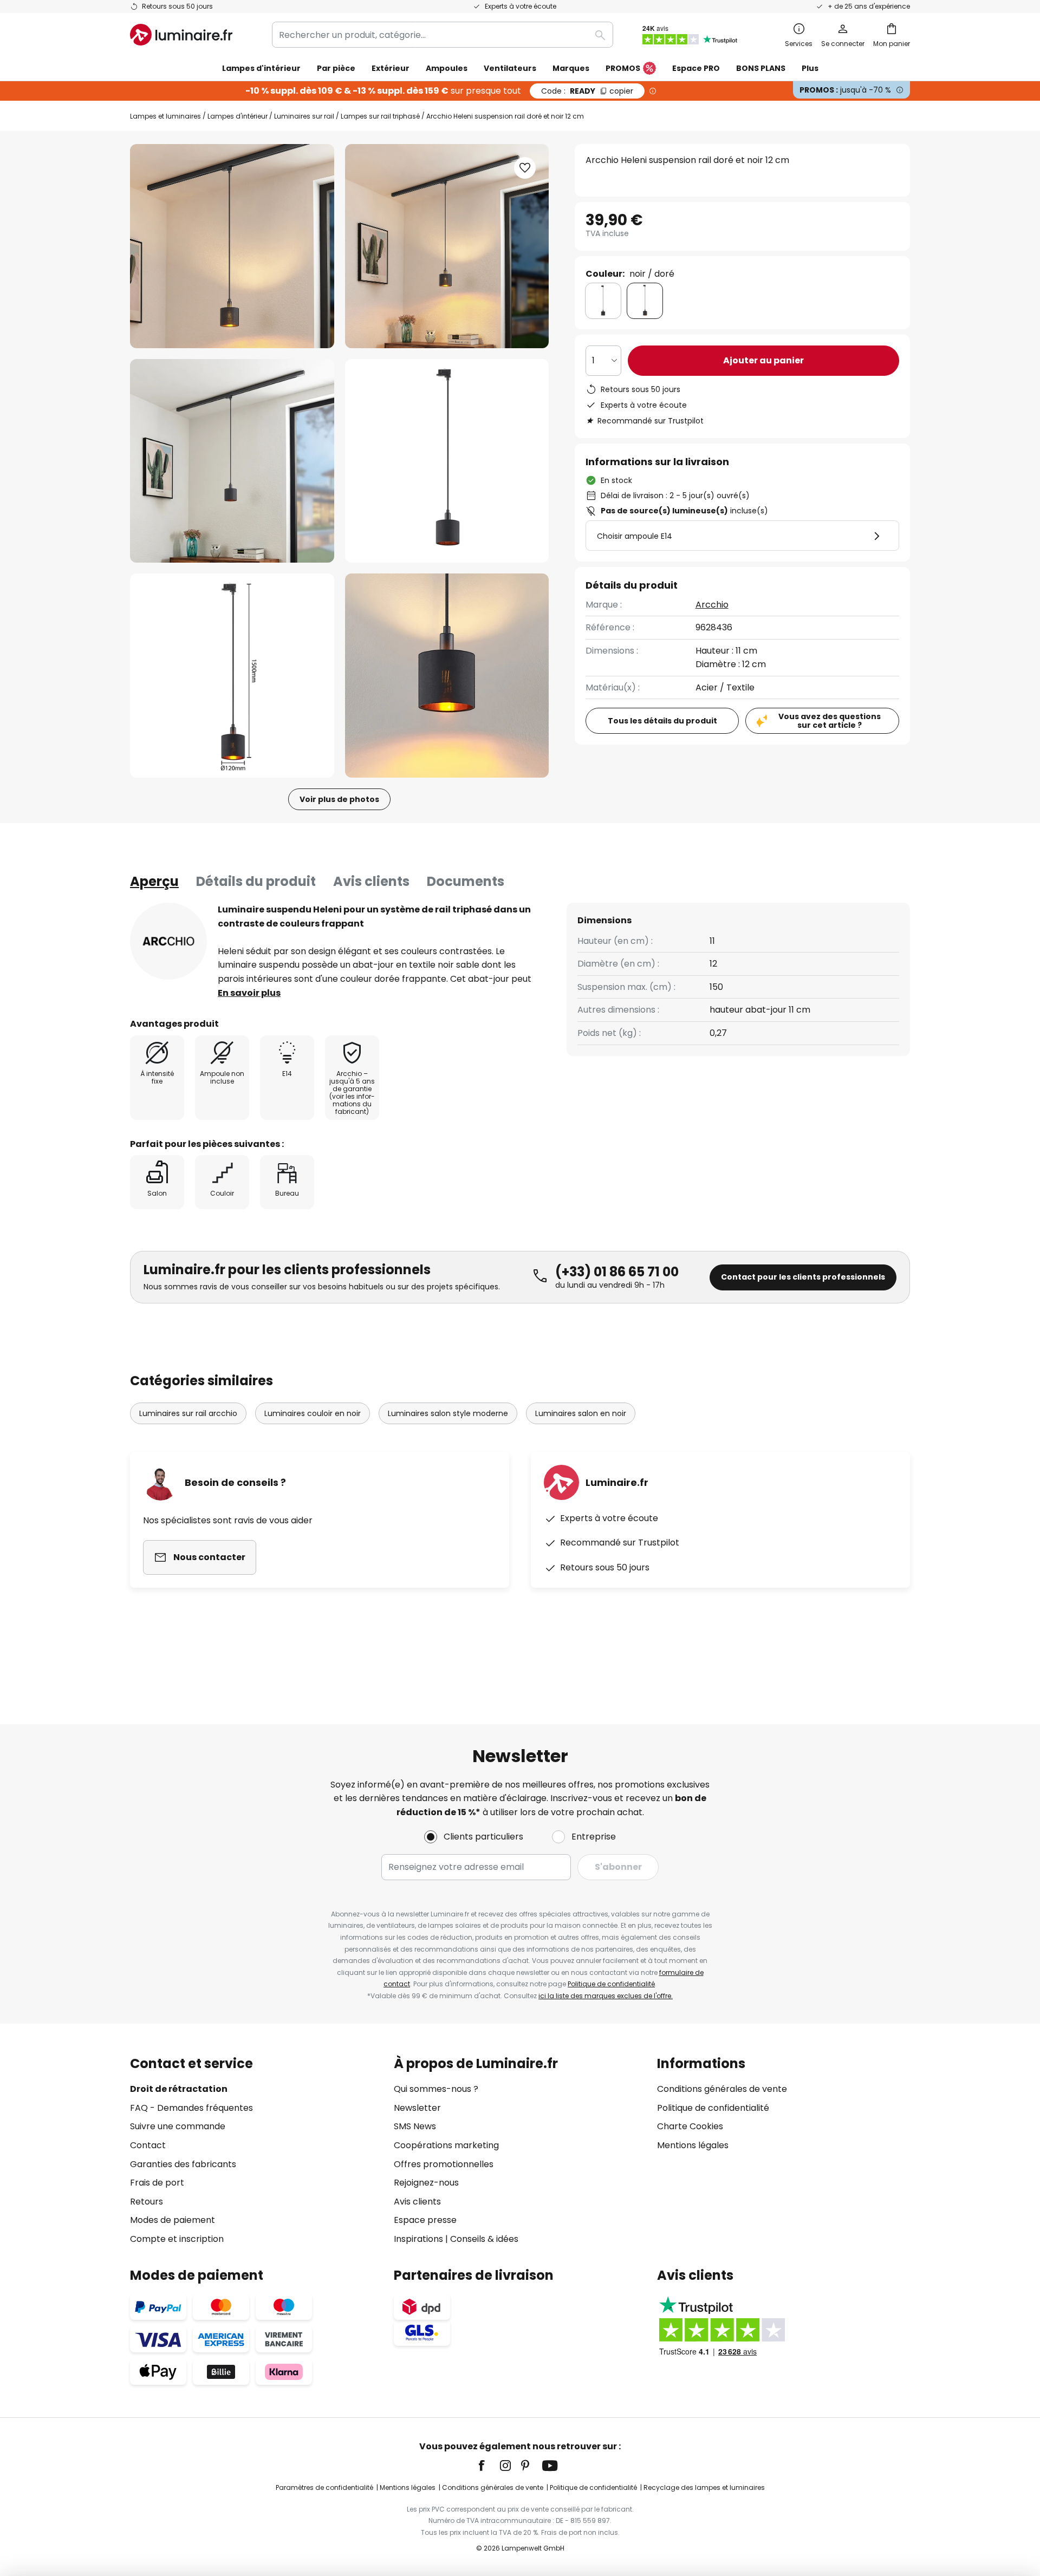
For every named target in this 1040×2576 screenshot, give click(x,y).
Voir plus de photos (339, 799)
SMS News (415, 2126)
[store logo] (181, 35)
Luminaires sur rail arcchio (188, 1413)
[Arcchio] (168, 941)
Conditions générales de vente (722, 2089)
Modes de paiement (173, 2220)
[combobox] (443, 35)
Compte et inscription (177, 2239)
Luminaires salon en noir (581, 1413)
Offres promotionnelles (444, 2164)
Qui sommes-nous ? (436, 2089)
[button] (232, 461)
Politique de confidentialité (611, 1984)
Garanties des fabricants (183, 2164)
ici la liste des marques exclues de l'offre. (606, 1996)
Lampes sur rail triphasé (380, 116)
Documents (466, 881)
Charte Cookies (690, 2126)
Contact (148, 2145)
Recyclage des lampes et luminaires (704, 2487)
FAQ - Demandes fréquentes (191, 2108)
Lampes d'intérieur (238, 116)
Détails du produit (256, 881)
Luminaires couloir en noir (313, 1413)
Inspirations (418, 2239)
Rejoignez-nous (426, 2183)
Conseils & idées (484, 2239)
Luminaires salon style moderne (448, 1413)
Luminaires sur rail (304, 116)
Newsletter (417, 2108)
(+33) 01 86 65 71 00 (617, 1272)
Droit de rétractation (179, 2089)
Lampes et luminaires (165, 116)
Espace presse (425, 2220)
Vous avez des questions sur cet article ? (830, 721)
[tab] (154, 882)
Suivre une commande (178, 2126)
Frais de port (157, 2183)
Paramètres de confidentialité (324, 2487)
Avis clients (371, 881)
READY (587, 91)
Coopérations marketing (446, 2145)
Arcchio (712, 605)
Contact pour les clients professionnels (803, 1277)
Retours (147, 2202)
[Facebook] (489, 2466)
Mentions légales (693, 2145)
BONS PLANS (761, 68)
